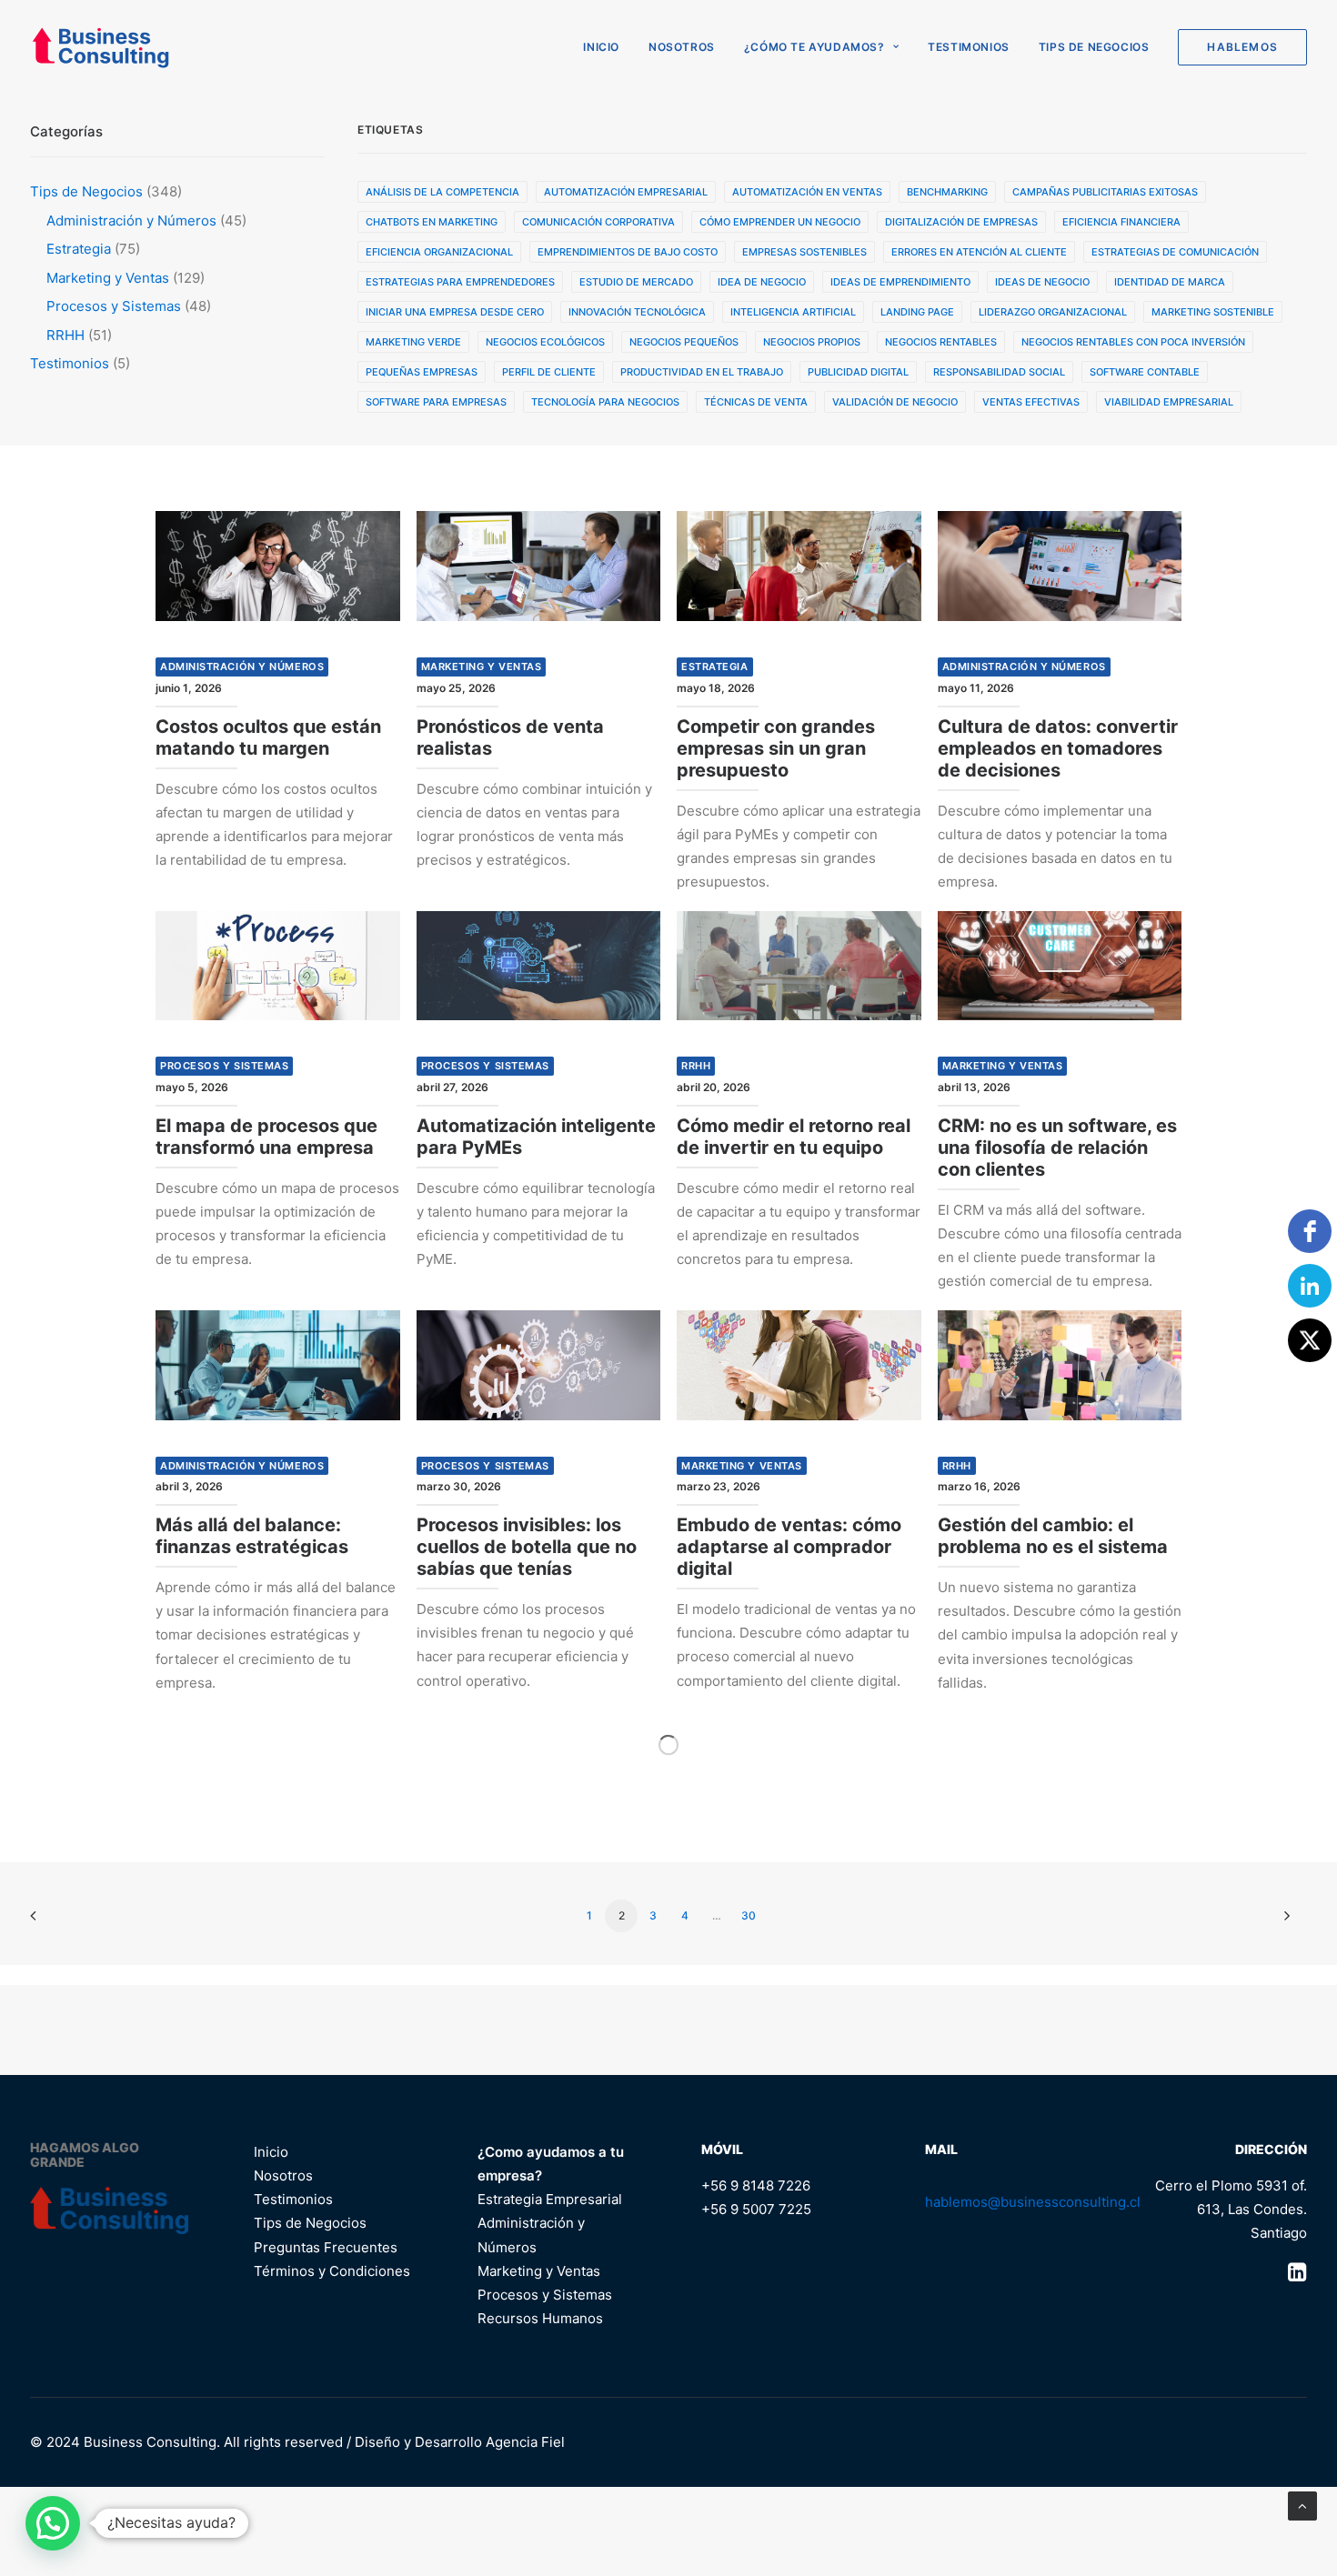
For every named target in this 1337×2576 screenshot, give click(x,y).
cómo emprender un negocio (780, 222)
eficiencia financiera (1121, 222)
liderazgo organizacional (1053, 312)
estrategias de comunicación (1175, 252)
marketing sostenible (1213, 312)
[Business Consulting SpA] (101, 47)
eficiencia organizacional (439, 252)
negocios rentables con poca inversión (1133, 342)
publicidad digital (858, 372)
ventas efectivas (1031, 402)
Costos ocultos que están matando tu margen (268, 737)
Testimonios (969, 47)
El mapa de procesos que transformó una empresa (266, 1137)
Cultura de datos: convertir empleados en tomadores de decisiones (1058, 748)
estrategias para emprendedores (460, 282)
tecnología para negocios (605, 402)
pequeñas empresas (422, 372)
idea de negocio (762, 282)
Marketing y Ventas (482, 667)
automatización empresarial (626, 192)
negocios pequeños (684, 342)
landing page (917, 312)
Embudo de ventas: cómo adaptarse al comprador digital (789, 1547)
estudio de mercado (636, 282)
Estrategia (715, 667)
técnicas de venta (756, 402)
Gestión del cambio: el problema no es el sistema (1053, 1536)
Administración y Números (242, 667)
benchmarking (947, 192)
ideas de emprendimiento (900, 282)
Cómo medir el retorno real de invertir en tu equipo (794, 1137)
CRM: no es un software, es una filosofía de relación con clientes (1057, 1148)
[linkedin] (1310, 1286)
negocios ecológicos (545, 342)
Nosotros (682, 47)
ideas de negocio (1042, 282)
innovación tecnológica (637, 312)
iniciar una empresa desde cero (455, 312)
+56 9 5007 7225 (756, 2209)
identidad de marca (1170, 282)
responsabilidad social (999, 372)
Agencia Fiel (525, 2442)
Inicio (271, 2152)
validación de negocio (895, 402)
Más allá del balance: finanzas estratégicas (252, 1536)
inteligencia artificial (793, 312)
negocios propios (812, 342)
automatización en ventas (807, 192)
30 (749, 1915)
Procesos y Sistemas (224, 1066)
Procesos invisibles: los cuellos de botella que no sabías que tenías (527, 1547)
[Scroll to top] (1302, 2505)
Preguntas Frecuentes (326, 2247)
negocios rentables (941, 342)
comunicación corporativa (598, 222)
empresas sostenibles (804, 252)
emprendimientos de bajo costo (628, 252)
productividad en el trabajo (702, 372)
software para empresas (436, 402)
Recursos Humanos (540, 2318)
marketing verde (413, 342)
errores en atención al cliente (979, 252)
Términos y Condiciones (332, 2271)
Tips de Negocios (1094, 47)
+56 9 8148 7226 (756, 2185)
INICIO (601, 47)
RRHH (696, 1066)
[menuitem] (608, 47)
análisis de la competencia (442, 192)
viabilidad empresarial (1169, 402)
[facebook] (1310, 1231)
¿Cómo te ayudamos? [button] (814, 47)
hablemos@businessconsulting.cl (1033, 2202)
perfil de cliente (549, 372)
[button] (278, 566)
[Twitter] (1310, 1340)
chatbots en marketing (432, 222)
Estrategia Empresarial (550, 2199)
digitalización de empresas (961, 222)
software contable (1145, 372)
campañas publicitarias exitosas (1105, 192)
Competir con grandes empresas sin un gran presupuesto (776, 748)
